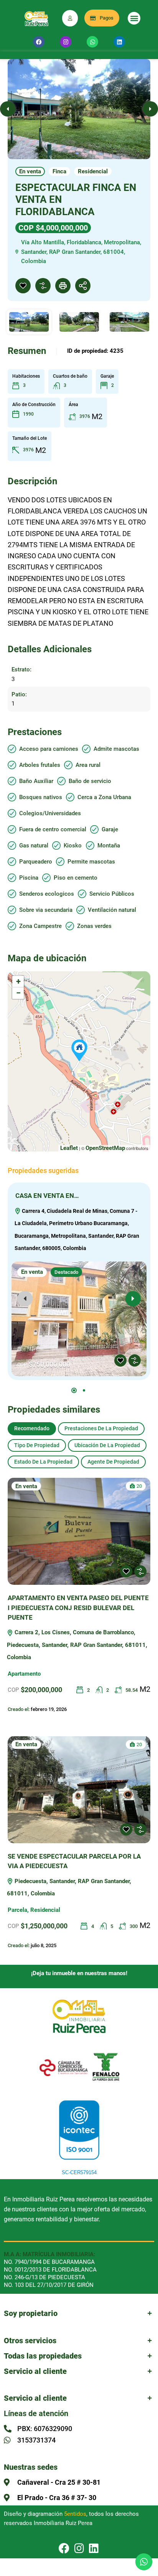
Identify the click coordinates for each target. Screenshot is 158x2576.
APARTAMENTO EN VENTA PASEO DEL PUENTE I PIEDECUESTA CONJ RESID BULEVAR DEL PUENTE (78, 1608)
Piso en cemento (76, 878)
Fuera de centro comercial (53, 830)
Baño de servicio (90, 781)
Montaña (109, 846)
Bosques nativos (41, 797)
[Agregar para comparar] (43, 286)
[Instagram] (66, 42)
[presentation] (25, 1299)
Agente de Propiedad (113, 1462)
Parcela (17, 1910)
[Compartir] (83, 286)
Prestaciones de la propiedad (101, 1428)
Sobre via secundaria (46, 910)
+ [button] (18, 981)
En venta (30, 171)
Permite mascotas (91, 862)
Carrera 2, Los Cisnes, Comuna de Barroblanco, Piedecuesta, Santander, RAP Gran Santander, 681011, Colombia (77, 1645)
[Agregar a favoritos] (23, 286)
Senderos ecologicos (47, 894)
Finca (59, 171)
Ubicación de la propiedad (107, 1445)
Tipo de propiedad (37, 1445)
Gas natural (34, 846)
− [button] (18, 993)
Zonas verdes (94, 926)
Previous (8, 109)
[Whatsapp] (92, 42)
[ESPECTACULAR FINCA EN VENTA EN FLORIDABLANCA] (79, 1050)
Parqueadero (36, 862)
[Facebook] (39, 42)
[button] (134, 18)
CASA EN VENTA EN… (47, 1196)
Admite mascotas (116, 749)
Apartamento (24, 1674)
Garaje (110, 830)
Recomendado (32, 1428)
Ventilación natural (112, 910)
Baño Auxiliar (36, 781)
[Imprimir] (63, 286)
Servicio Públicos (112, 894)
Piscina (29, 878)
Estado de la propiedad (43, 1462)
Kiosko (73, 846)
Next (150, 109)
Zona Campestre (40, 926)
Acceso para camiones (49, 749)
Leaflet (69, 1148)
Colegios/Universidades (50, 813)
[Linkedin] (119, 42)
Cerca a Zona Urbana (104, 797)
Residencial (93, 171)
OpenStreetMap (105, 1148)
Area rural (88, 765)
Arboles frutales (40, 765)
